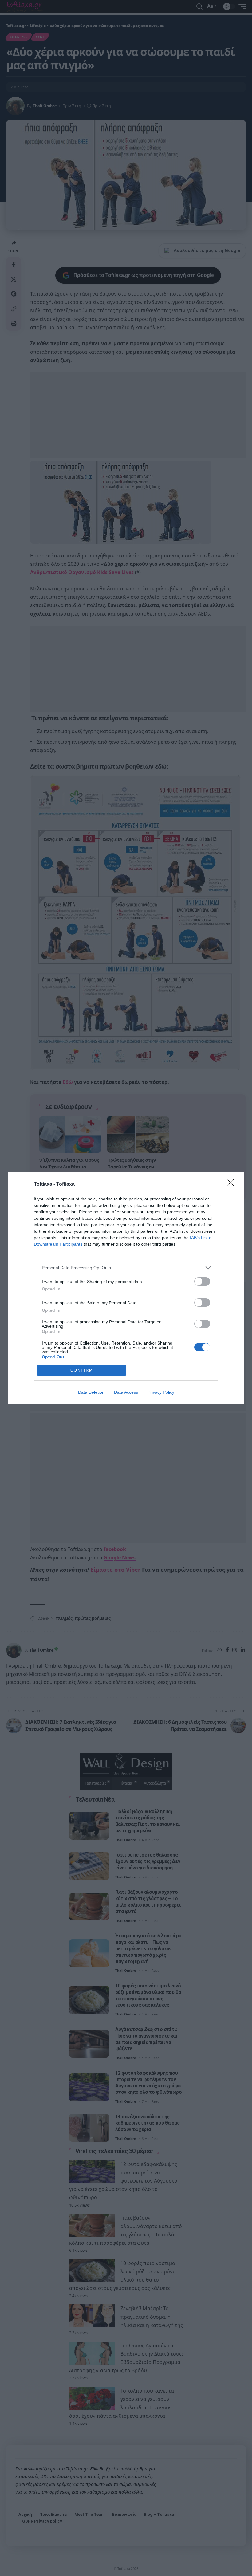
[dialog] (126, 1288)
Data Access (126, 1392)
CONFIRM (82, 1370)
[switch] (202, 1281)
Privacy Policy (161, 1392)
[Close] (232, 1184)
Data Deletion (91, 1392)
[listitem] (126, 1268)
